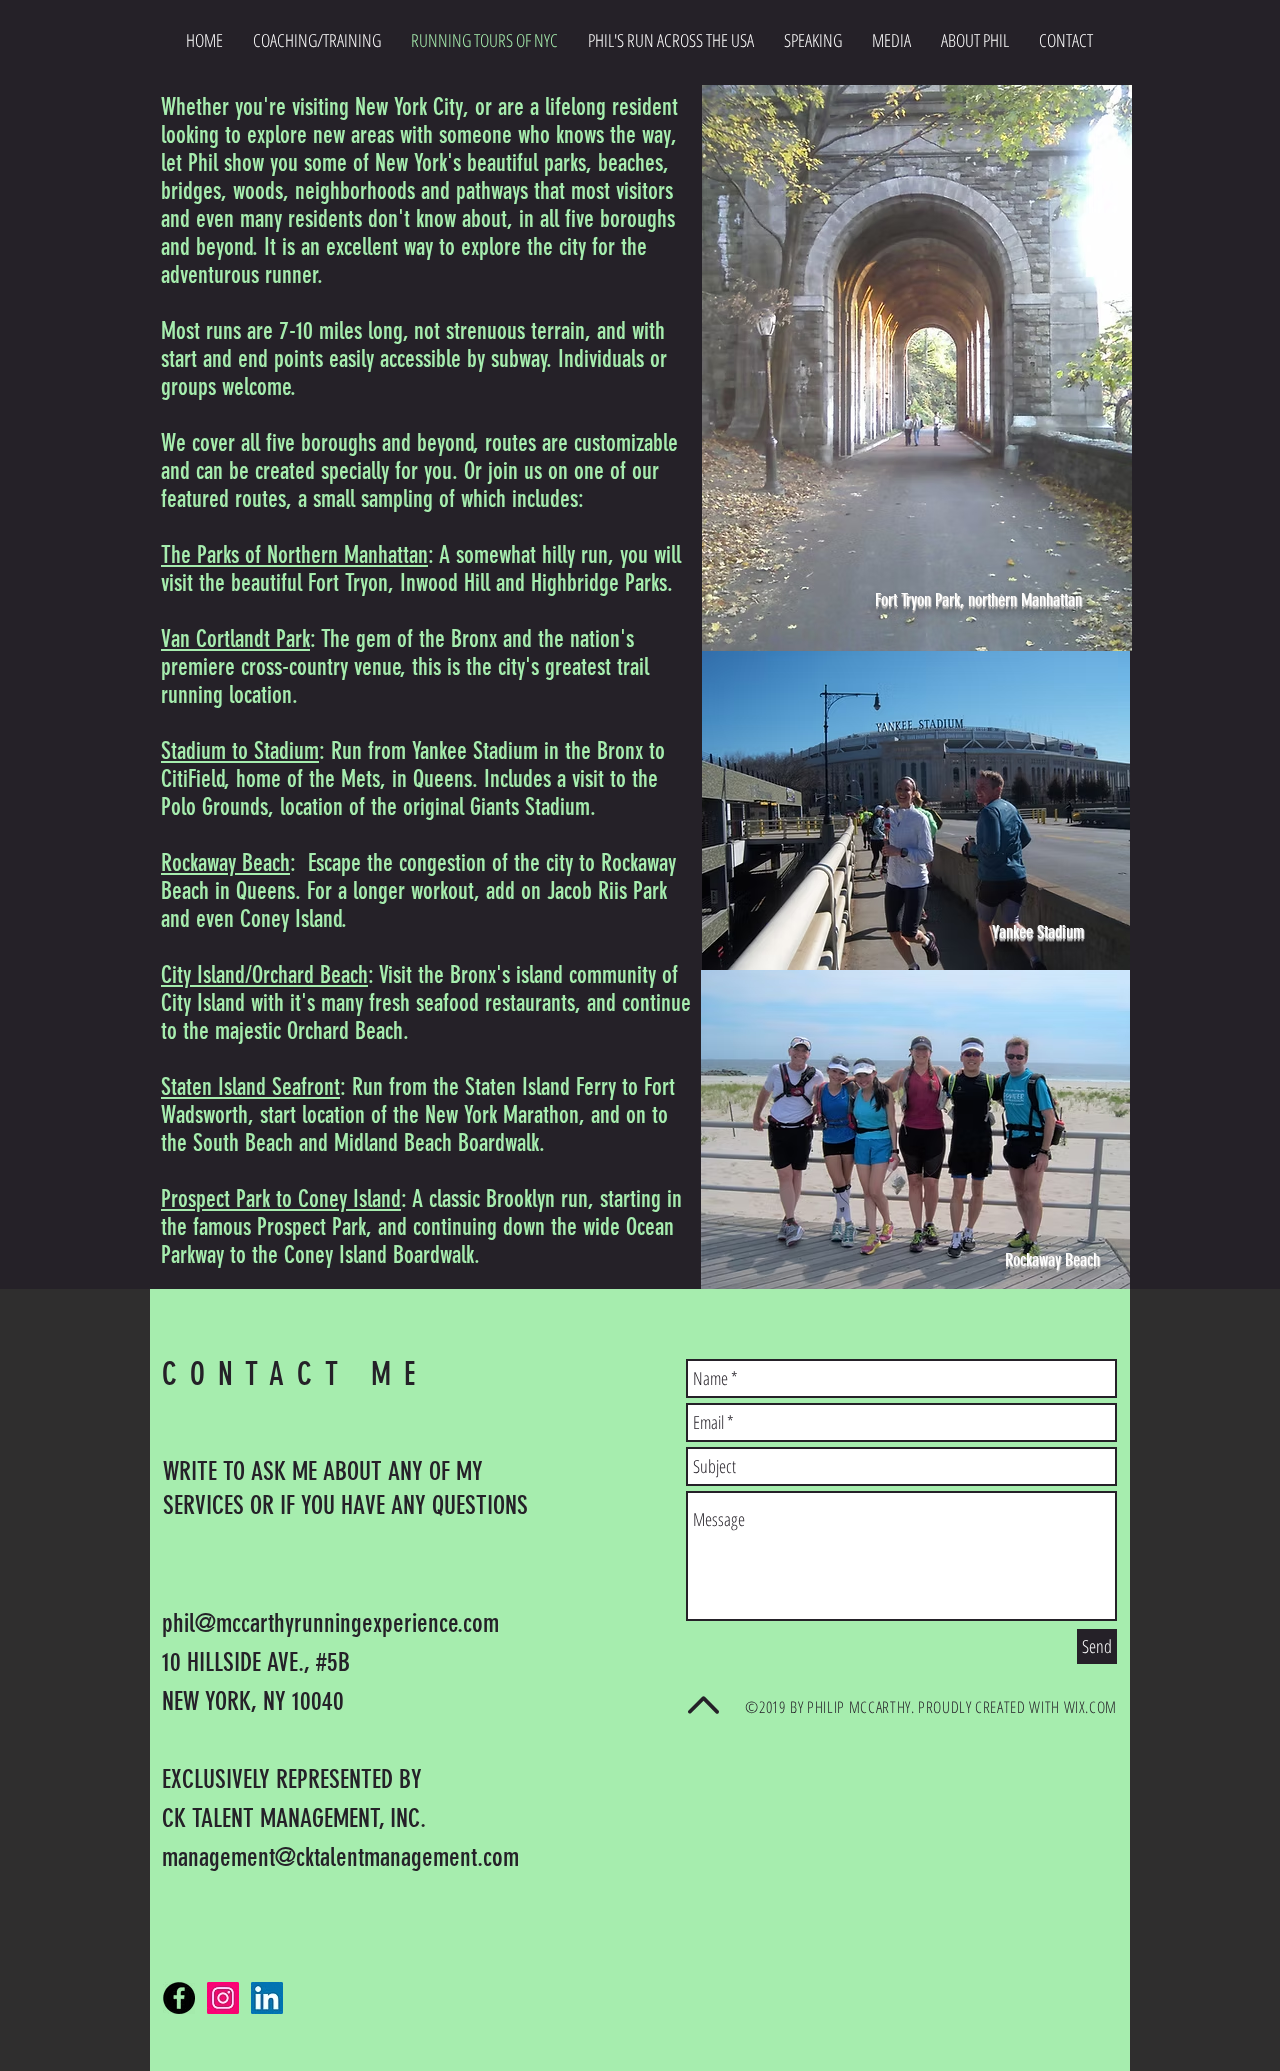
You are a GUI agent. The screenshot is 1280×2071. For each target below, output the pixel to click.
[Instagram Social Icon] (223, 1998)
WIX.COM (1090, 1707)
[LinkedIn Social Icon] (267, 1998)
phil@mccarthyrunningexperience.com (330, 1623)
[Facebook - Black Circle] (179, 1998)
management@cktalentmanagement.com (340, 1857)
